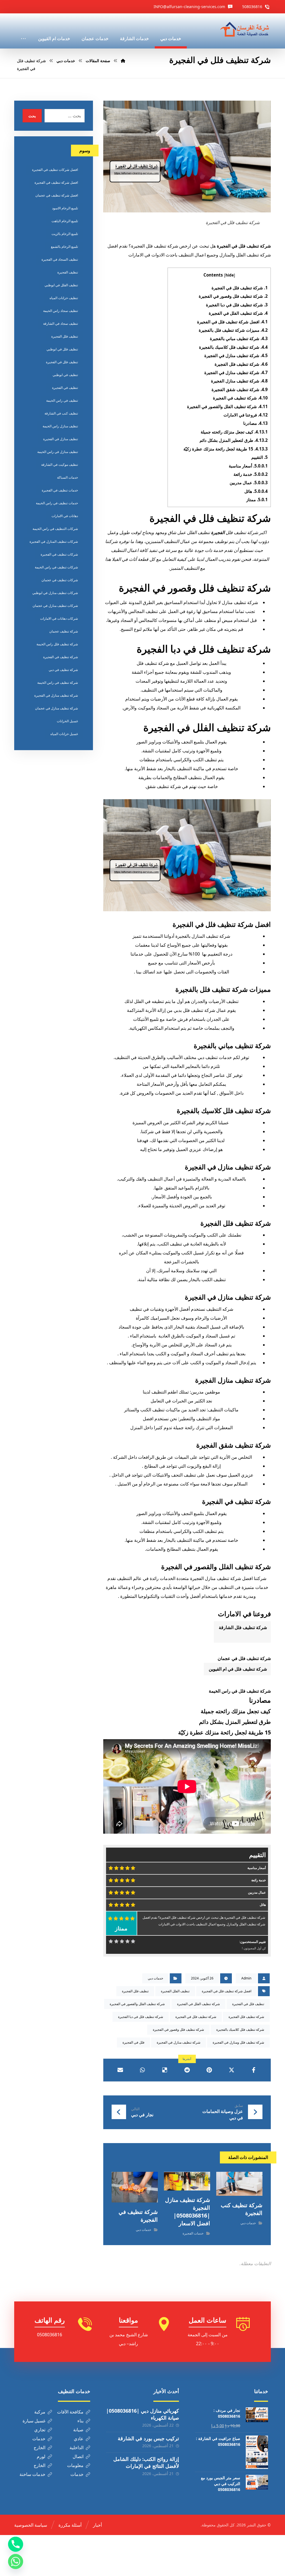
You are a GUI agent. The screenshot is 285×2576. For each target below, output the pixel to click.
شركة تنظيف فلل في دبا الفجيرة (237, 305)
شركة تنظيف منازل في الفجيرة (236, 355)
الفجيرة (218, 532)
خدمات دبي (155, 1978)
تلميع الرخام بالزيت (65, 234)
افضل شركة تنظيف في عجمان (57, 195)
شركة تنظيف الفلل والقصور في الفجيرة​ (227, 406)
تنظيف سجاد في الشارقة (61, 323)
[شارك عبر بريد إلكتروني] (120, 2070)
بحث (32, 116)
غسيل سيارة (34, 2421)
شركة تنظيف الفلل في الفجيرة (238, 313)
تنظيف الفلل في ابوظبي (61, 285)
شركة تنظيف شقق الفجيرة (240, 389)
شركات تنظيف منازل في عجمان (55, 606)
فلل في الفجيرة (133, 2042)
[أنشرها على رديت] (187, 2070)
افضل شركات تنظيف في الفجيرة (55, 170)
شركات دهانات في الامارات (59, 618)
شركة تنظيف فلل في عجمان (244, 1658)
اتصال (78, 2456)
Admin (246, 1978)
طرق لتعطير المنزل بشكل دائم (234, 440)
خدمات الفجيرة (193, 2233)
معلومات (75, 2465)
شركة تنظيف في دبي (63, 670)
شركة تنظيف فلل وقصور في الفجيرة (233, 296)
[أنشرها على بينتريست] (209, 2070)
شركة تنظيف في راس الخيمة (58, 683)
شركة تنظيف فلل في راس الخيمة (240, 1691)
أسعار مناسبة (248, 466)
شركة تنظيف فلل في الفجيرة (240, 288)
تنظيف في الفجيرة (65, 388)
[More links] (23, 31)
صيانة (78, 2430)
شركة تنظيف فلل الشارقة (242, 1627)
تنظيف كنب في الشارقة (61, 413)
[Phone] (16, 2544)
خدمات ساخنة (32, 2474)
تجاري (40, 2430)
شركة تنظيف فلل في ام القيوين (237, 1669)
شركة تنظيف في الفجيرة (240, 398)
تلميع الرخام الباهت (65, 221)
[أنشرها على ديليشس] (165, 2070)
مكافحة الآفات (70, 2412)
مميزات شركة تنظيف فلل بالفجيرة (233, 330)
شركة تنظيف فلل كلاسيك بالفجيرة (233, 347)
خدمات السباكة (67, 477)
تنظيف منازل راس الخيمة (60, 426)
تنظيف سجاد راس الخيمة (61, 311)
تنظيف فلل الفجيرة (135, 1991)
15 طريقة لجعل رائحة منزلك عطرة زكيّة (226, 449)
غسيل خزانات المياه (64, 734)
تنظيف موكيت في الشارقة (60, 465)
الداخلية (77, 2447)
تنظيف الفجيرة (68, 272)
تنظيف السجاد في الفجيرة (60, 259)
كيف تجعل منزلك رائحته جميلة (234, 432)
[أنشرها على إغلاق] (232, 2070)
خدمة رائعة (251, 474)
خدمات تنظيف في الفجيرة (60, 490)
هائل (256, 491)
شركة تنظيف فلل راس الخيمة (57, 644)
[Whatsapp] (16, 2562)
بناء (80, 2421)
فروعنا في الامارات (246, 415)
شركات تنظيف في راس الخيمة (56, 567)
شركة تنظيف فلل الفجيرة (241, 364)
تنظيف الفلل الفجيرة (175, 1991)
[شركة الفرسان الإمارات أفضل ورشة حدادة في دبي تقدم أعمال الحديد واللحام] (245, 30)
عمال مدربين (249, 483)
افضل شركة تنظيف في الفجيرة (56, 182)
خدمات (39, 2439)
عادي (79, 2439)
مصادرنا (255, 423)
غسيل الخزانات (67, 721)
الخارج (40, 2447)
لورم (41, 2456)
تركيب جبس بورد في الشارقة (148, 2438)
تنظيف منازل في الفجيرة (61, 439)
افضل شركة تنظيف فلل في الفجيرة (232, 322)
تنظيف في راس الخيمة (62, 400)
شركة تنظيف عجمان (64, 631)
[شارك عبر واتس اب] (142, 2070)
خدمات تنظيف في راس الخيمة (57, 503)
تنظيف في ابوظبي (65, 375)
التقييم (260, 457)
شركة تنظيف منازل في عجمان (56, 708)
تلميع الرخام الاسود (65, 208)
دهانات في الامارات (65, 516)
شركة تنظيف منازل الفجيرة (239, 381)
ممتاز (257, 500)
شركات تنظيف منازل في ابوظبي (55, 593)
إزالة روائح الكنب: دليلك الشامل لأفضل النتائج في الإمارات (146, 2462)
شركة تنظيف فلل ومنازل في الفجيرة (238, 2042)
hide (230, 275)
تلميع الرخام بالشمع (64, 247)
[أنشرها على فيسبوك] (254, 2070)
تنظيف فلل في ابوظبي (62, 349)
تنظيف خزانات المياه (64, 298)
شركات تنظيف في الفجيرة (59, 554)
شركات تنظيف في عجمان (60, 580)
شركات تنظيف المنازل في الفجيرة (54, 541)
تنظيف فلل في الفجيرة (248, 2004)
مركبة (40, 2412)
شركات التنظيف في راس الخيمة (55, 529)
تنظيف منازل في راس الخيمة (58, 452)
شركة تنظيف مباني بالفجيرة (239, 338)
